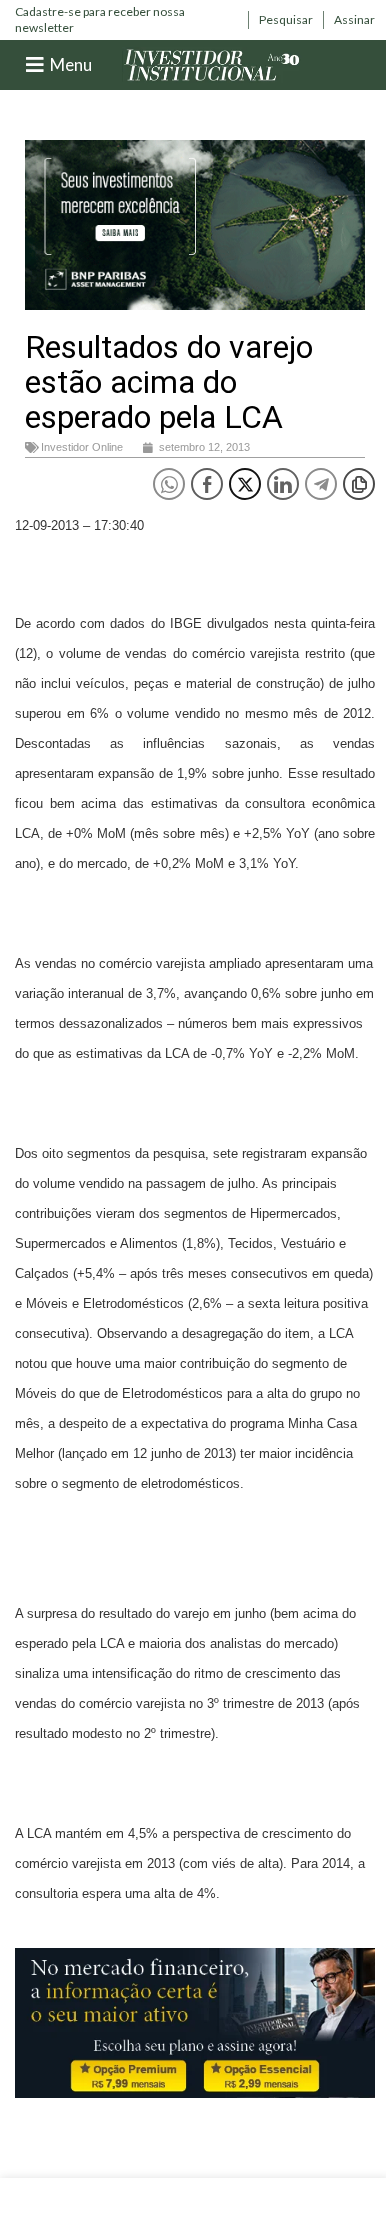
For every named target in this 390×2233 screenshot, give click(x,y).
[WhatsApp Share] (169, 484)
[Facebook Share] (207, 484)
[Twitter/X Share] (245, 484)
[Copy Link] (359, 484)
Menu (71, 64)
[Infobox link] (126, 19)
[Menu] (35, 65)
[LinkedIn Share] (283, 484)
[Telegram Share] (321, 484)
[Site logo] (212, 63)
